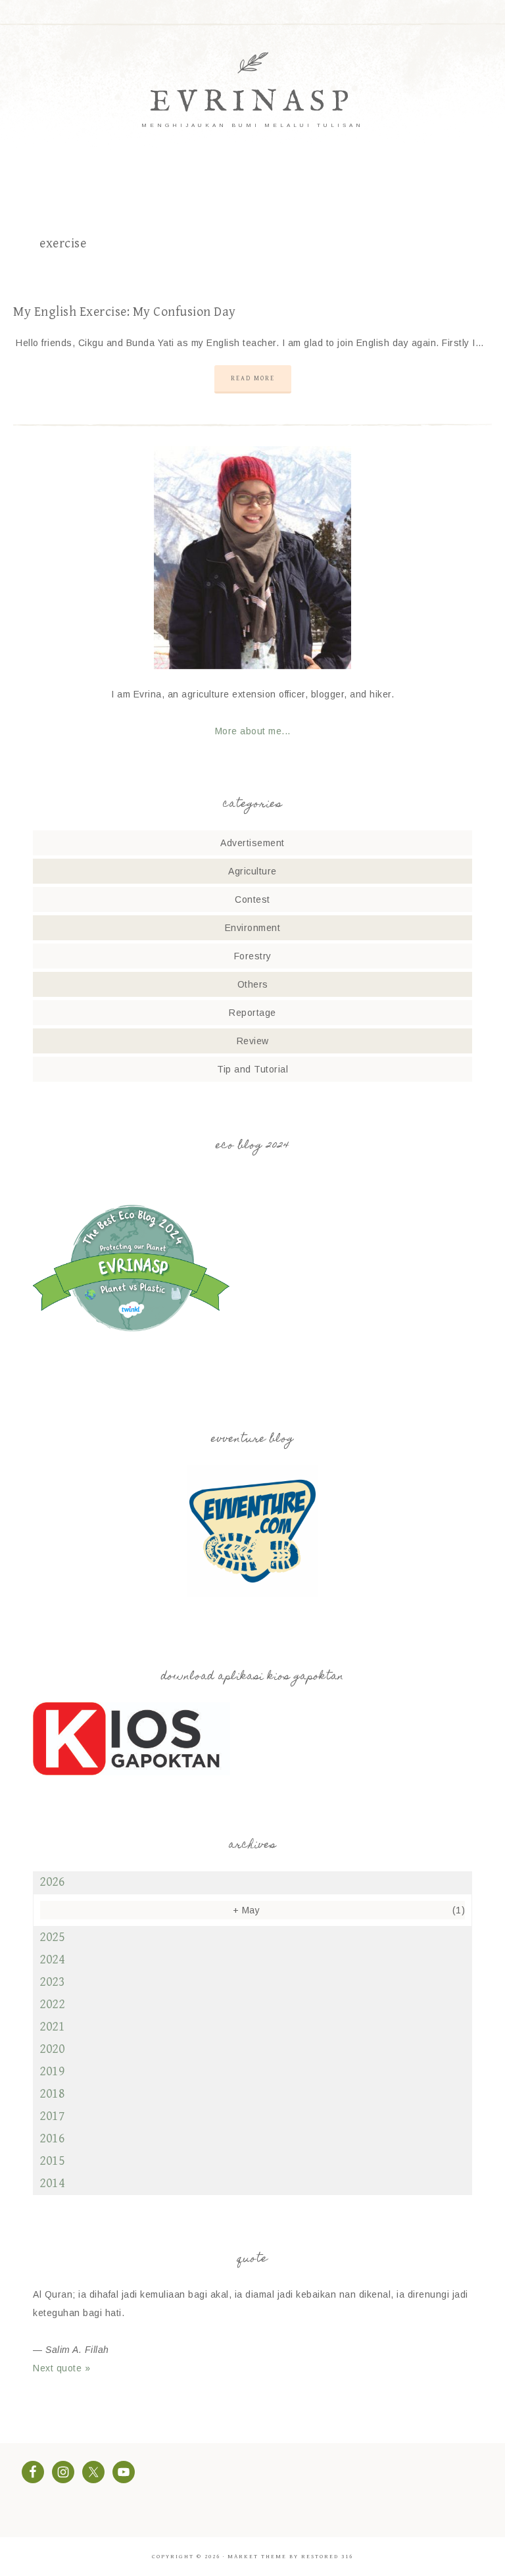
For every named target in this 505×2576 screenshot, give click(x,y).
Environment (253, 928)
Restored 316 (327, 2557)
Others (253, 984)
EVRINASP (252, 102)
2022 (52, 2005)
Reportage (252, 1013)
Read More (253, 378)
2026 (52, 1882)
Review (253, 1041)
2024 (52, 1960)
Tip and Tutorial (252, 1069)
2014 (52, 2184)
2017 (52, 2116)
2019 (52, 2072)
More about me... (253, 731)
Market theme (257, 2557)
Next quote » (61, 2368)
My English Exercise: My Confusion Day (125, 312)
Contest (252, 899)
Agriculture (252, 871)
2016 (52, 2139)
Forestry (253, 956)
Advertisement (252, 843)
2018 (52, 2094)
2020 (52, 2049)
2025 (52, 1937)
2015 (52, 2161)
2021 (52, 2027)
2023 (52, 1982)
